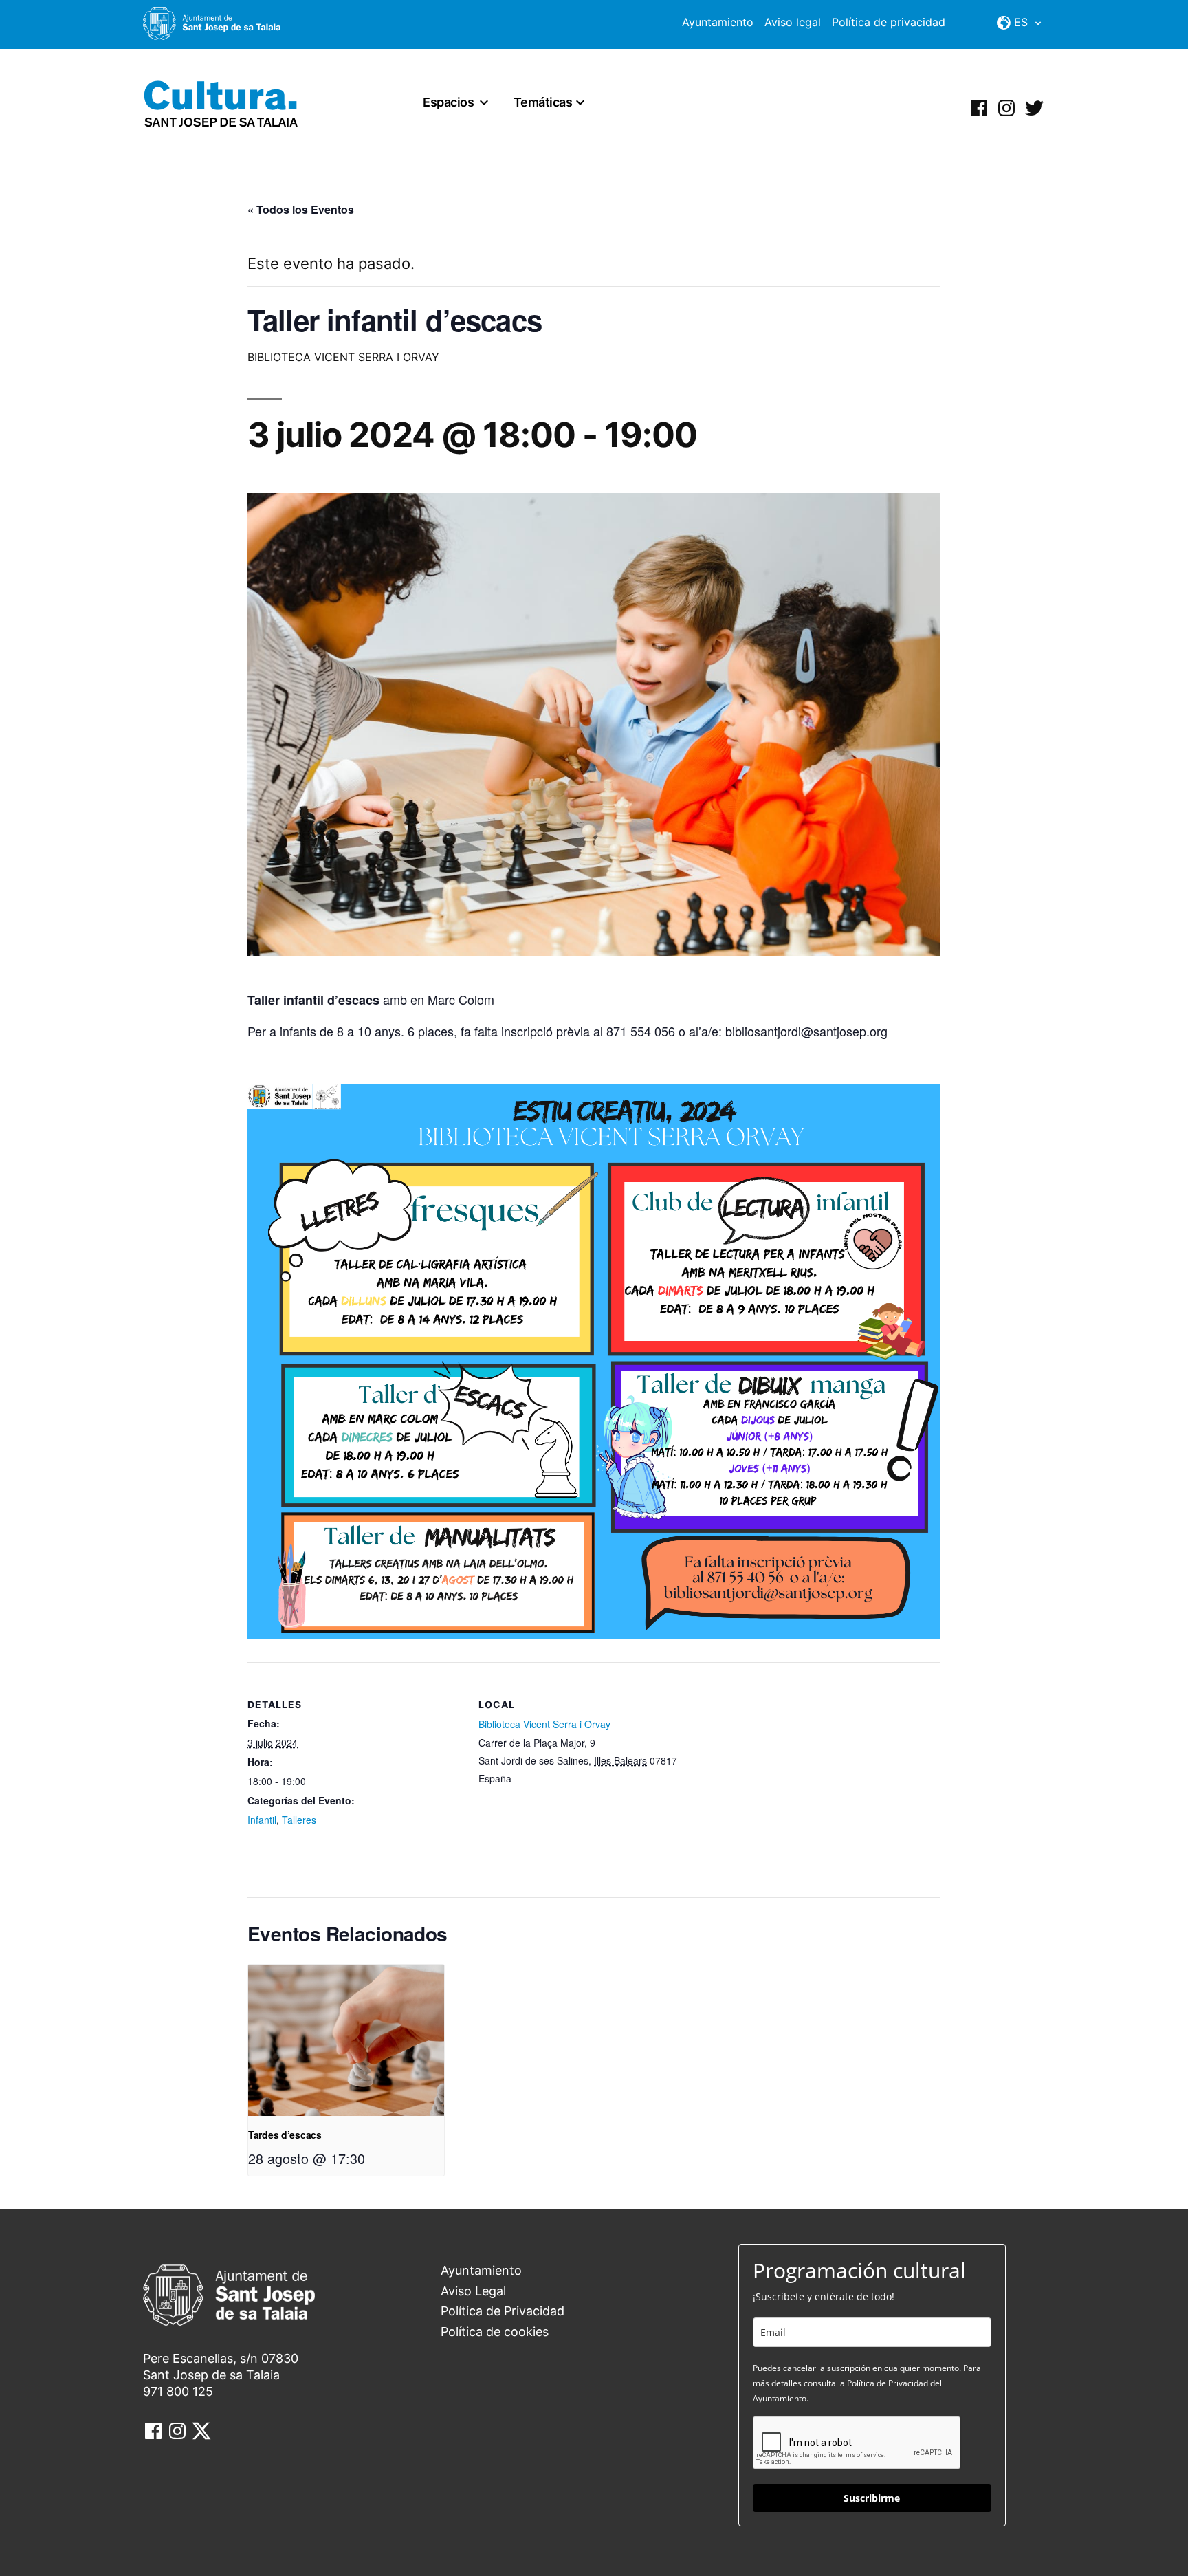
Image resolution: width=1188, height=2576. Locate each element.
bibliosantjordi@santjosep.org (806, 1031)
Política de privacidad (889, 22)
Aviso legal (793, 22)
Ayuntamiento (718, 22)
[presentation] (346, 2040)
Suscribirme (872, 2498)
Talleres (299, 1820)
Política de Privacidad (503, 2311)
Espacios (448, 102)
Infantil (262, 1820)
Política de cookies (495, 2332)
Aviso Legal (473, 2291)
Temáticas (543, 102)
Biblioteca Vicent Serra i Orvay (544, 1724)
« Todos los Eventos (301, 209)
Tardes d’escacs (285, 2135)
